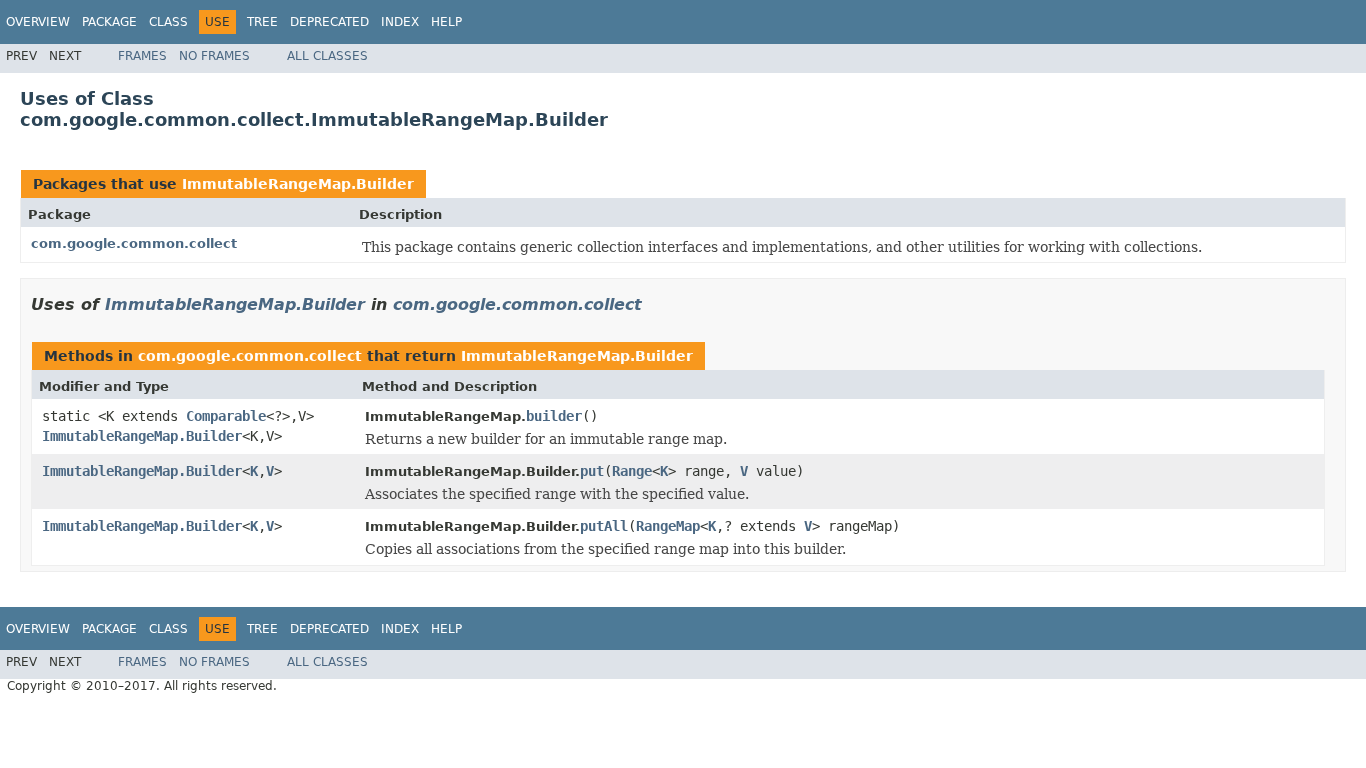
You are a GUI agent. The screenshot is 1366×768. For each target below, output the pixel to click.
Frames (142, 56)
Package (109, 22)
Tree (262, 22)
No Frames (214, 56)
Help (446, 22)
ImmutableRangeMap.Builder (298, 184)
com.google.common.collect (134, 243)
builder (554, 416)
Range (632, 471)
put (592, 471)
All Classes (327, 56)
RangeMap (668, 526)
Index (400, 22)
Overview (38, 22)
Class (168, 22)
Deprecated (329, 22)
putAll (604, 526)
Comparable (226, 416)
